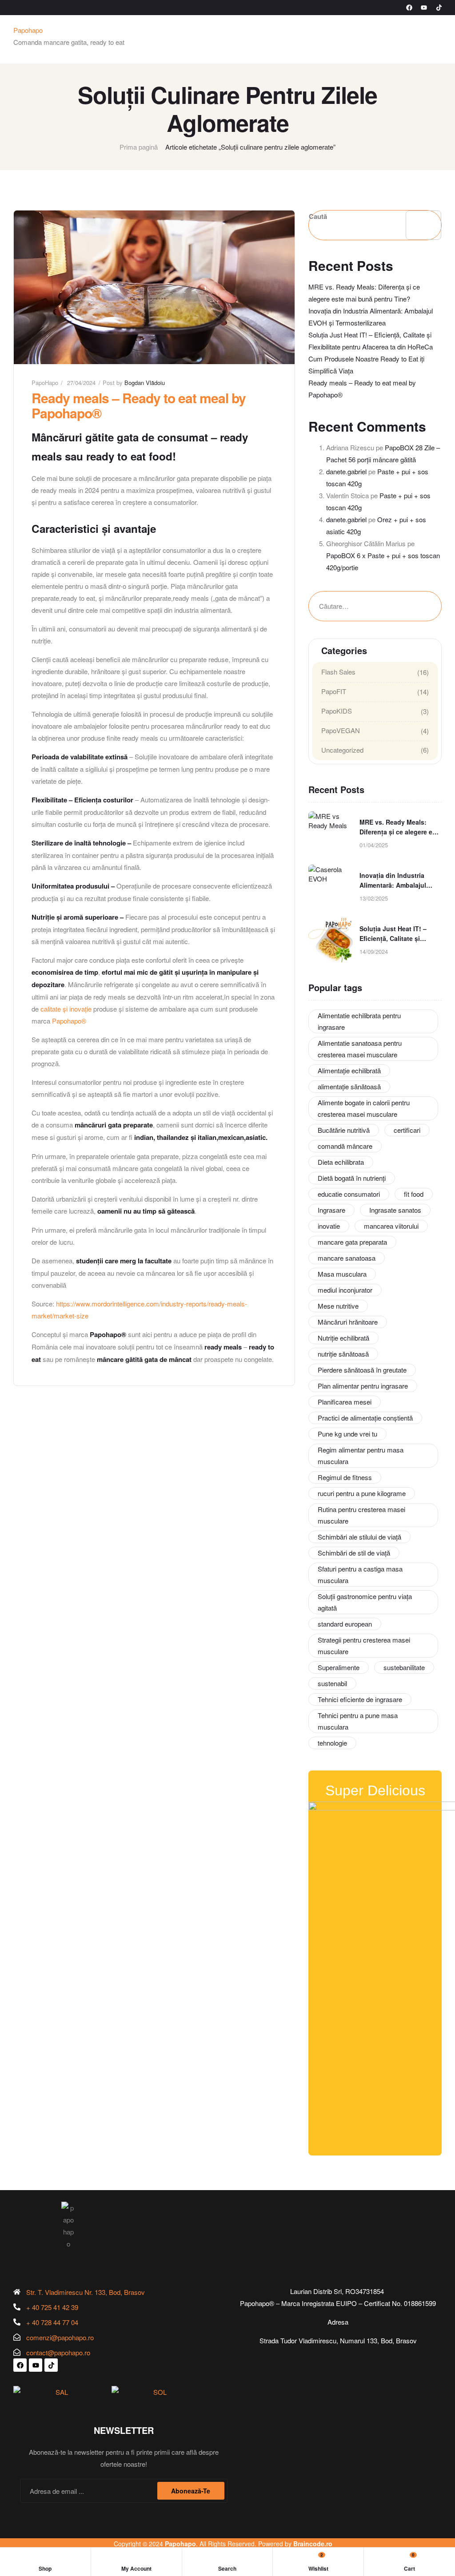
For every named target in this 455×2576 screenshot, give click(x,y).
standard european (345, 1624)
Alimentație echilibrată (349, 1070)
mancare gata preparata (352, 1242)
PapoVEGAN (341, 730)
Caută (318, 216)
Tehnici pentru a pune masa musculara (358, 1721)
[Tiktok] (439, 8)
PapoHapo (45, 383)
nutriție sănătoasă (343, 1354)
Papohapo (28, 30)
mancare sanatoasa (347, 1258)
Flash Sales (338, 672)
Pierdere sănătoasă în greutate (362, 1370)
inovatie (329, 1226)
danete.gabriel (346, 471)
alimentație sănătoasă (349, 1086)
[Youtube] (424, 8)
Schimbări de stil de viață (354, 1553)
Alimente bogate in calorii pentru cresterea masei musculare (364, 1108)
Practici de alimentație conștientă (365, 1418)
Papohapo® (69, 1021)
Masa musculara (342, 1274)
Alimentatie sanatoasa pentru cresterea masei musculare (360, 1049)
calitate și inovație (66, 1009)
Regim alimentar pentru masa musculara (361, 1455)
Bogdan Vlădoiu (145, 383)
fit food (414, 1194)
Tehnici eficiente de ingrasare (360, 1699)
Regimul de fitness (345, 1477)
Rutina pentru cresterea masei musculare (361, 1515)
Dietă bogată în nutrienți (352, 1178)
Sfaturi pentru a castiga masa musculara (360, 1574)
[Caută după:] (358, 606)
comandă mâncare (345, 1146)
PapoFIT (334, 691)
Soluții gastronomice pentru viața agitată (365, 1602)
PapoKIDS (337, 711)
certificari (407, 1130)
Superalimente (339, 1667)
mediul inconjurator (345, 1290)
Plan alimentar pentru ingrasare (363, 1386)
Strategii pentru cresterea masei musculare (364, 1645)
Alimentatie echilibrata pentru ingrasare (359, 1021)
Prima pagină (139, 147)
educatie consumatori (349, 1194)
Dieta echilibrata (341, 1162)
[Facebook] (409, 8)
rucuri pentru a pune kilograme (362, 1493)
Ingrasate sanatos (395, 1210)
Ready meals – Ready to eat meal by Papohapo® (139, 405)
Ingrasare (331, 1210)
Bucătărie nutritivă (344, 1130)
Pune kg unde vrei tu (347, 1434)
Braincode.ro (313, 2544)
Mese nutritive (338, 1306)
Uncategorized (342, 750)
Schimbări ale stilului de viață (359, 1537)
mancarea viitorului (391, 1226)
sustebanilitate (404, 1667)
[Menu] (438, 39)
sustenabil (332, 1683)
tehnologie (332, 1743)
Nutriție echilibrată (343, 1338)
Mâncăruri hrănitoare (348, 1322)
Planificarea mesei (345, 1402)
